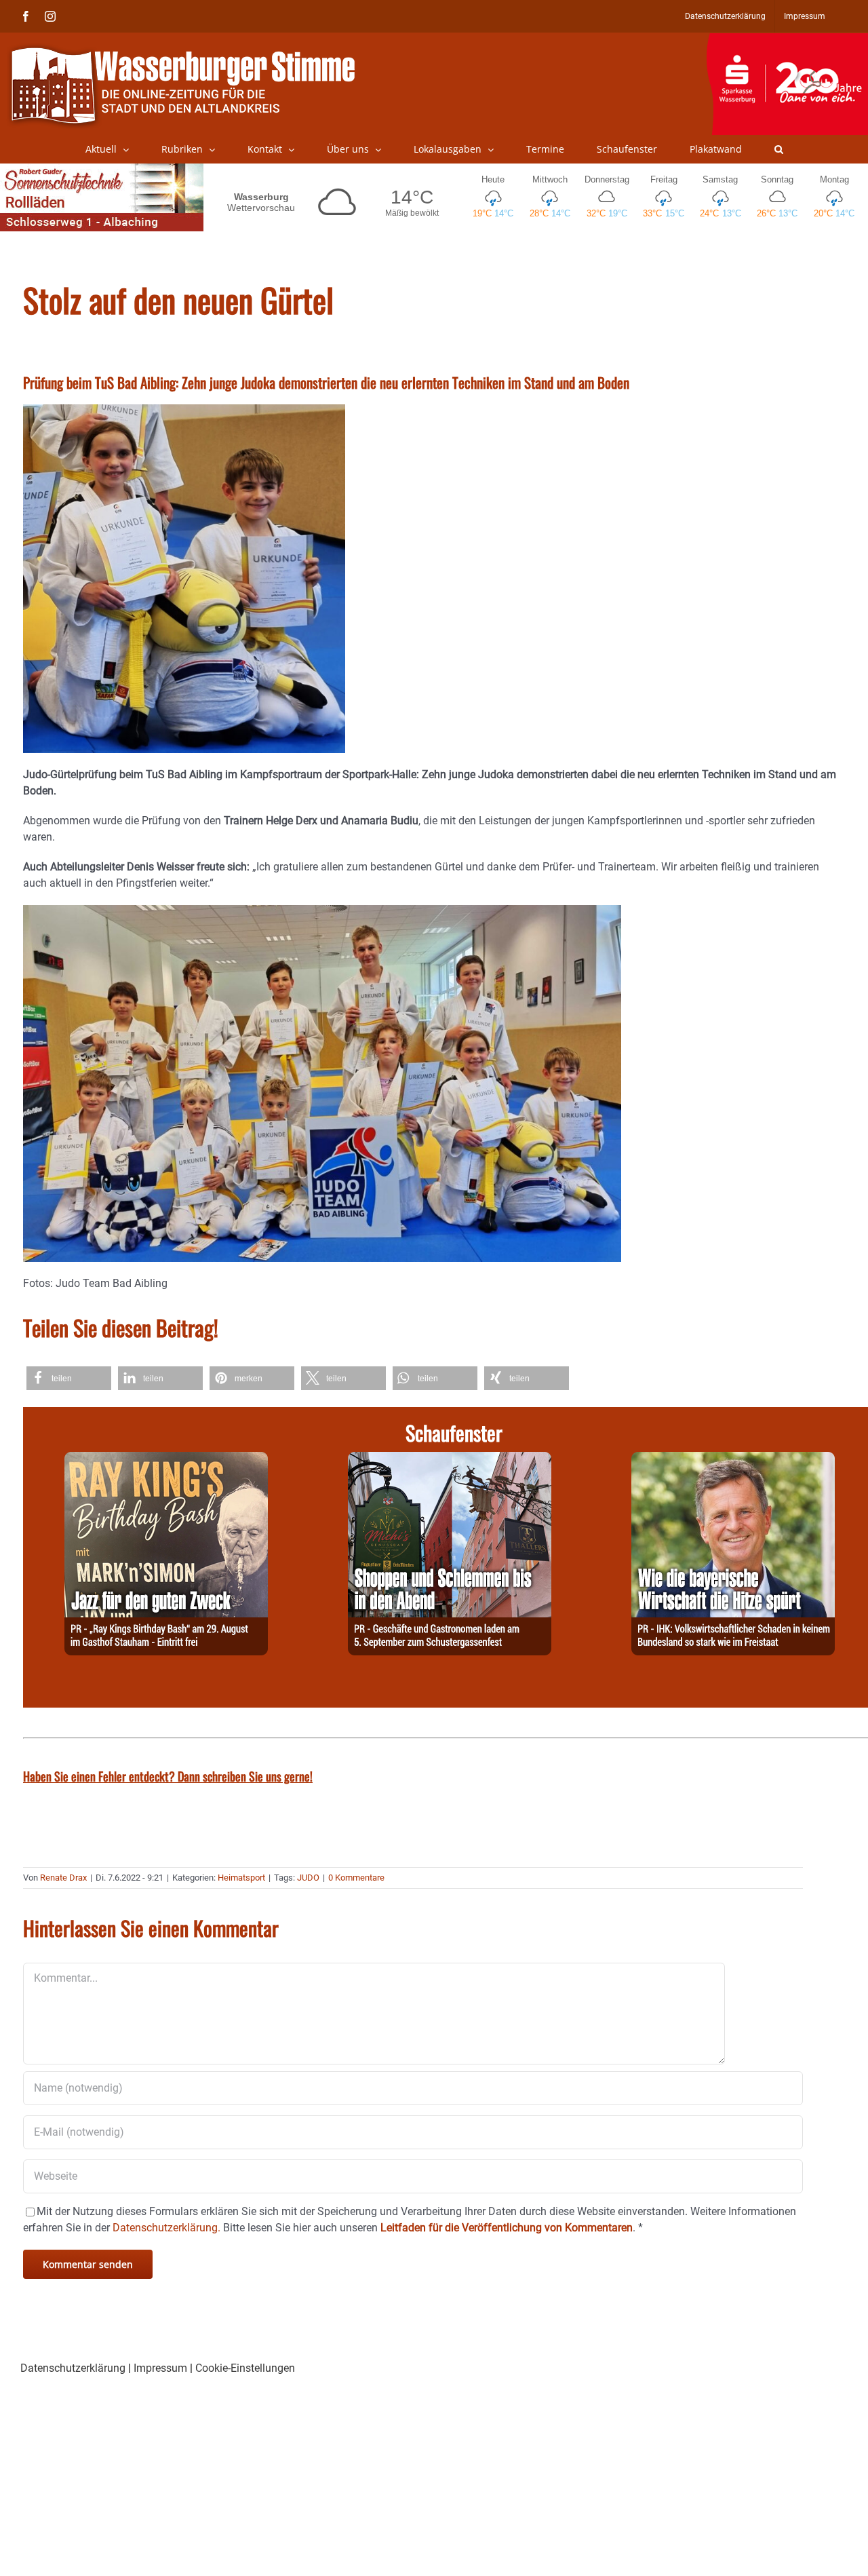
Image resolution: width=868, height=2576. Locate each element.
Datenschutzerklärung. (166, 2228)
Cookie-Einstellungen (245, 2368)
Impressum (160, 2368)
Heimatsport (241, 1878)
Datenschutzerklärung (73, 2368)
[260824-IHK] (733, 1460)
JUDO (308, 1878)
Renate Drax (63, 1878)
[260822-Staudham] (166, 1460)
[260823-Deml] (450, 1460)
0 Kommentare (356, 1878)
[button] (779, 149)
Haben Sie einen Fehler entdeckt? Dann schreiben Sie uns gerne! (168, 1776)
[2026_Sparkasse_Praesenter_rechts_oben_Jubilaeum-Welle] (787, 40)
